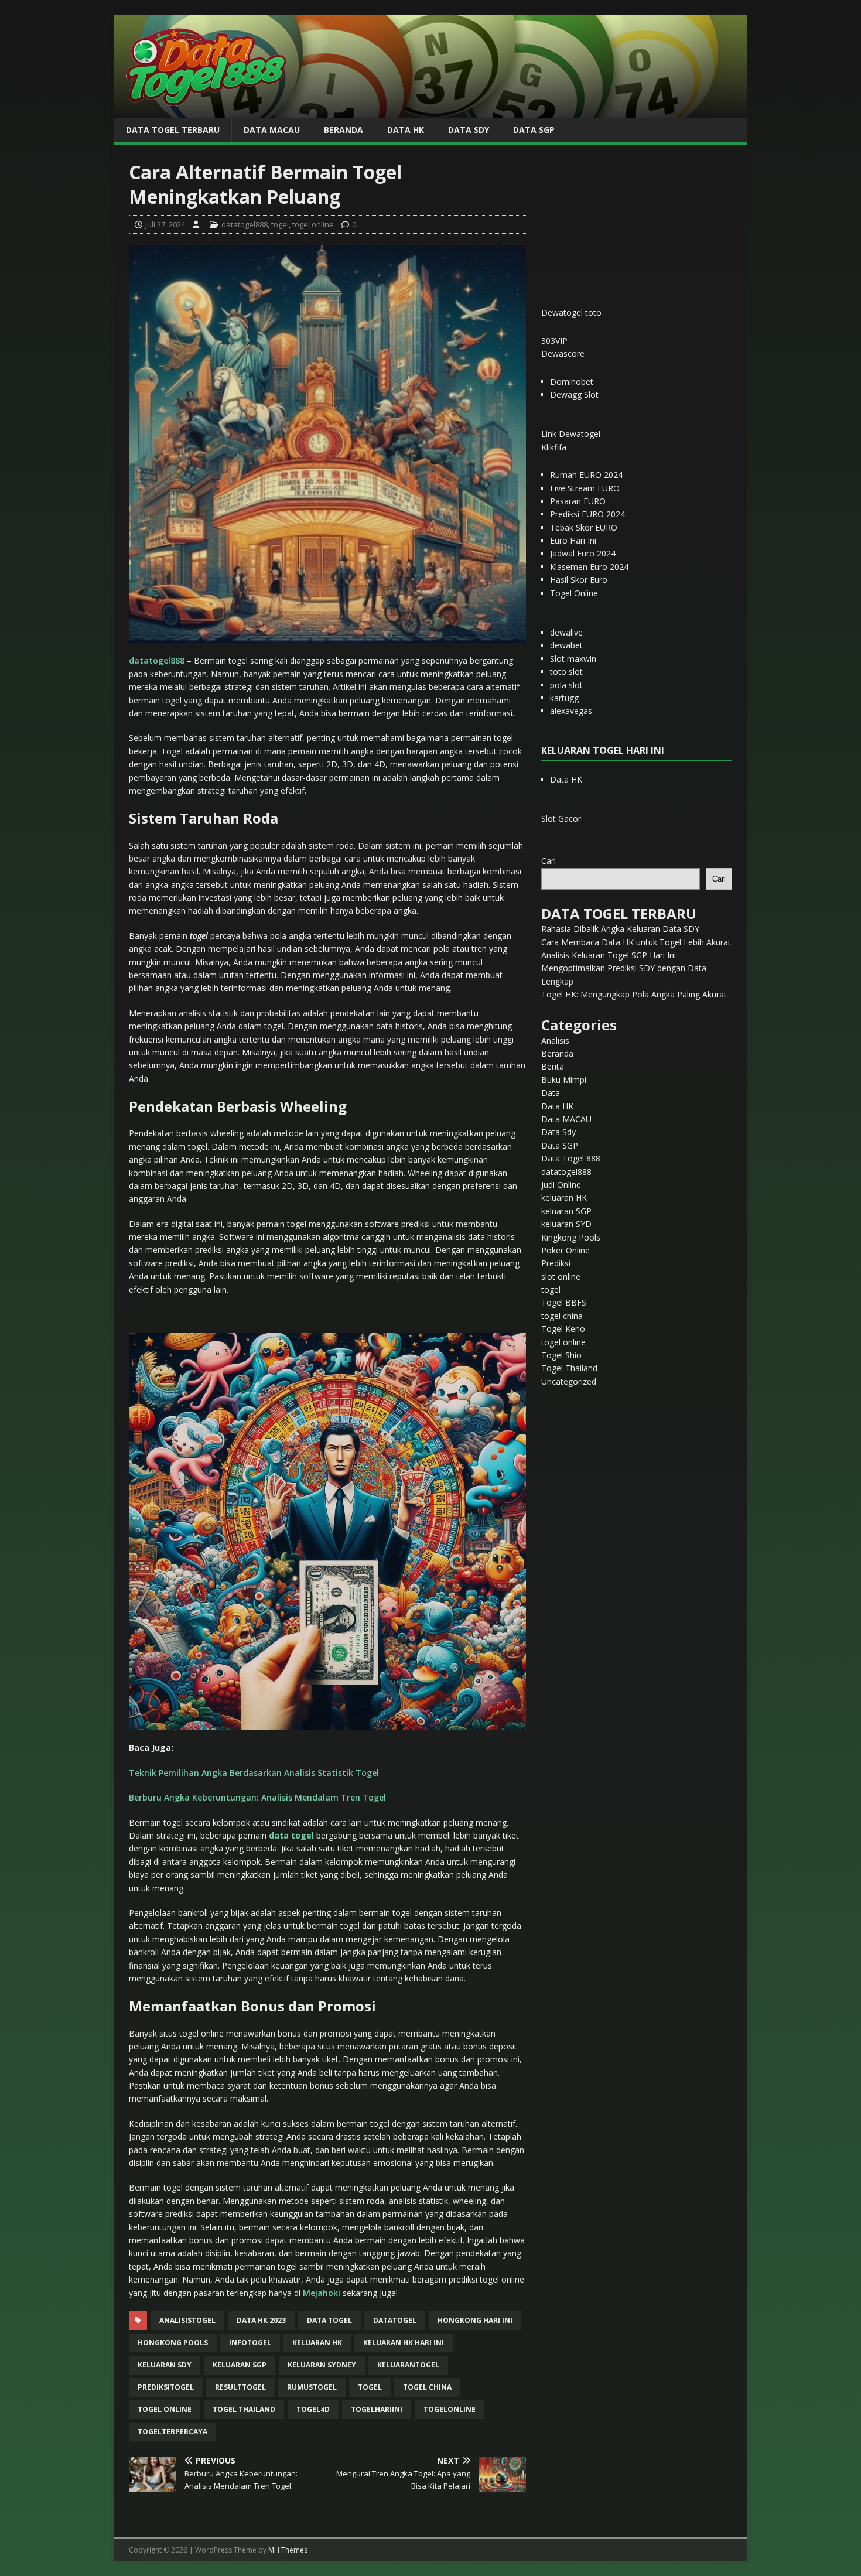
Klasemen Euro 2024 (589, 567)
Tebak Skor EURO (584, 527)
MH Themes (288, 2550)
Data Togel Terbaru (173, 130)
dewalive (566, 632)
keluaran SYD (566, 1224)
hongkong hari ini (475, 2320)
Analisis (555, 1041)
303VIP (554, 341)
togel (280, 224)
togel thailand (244, 2409)
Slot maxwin (573, 659)
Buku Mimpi (564, 1080)
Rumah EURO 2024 (586, 475)
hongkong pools (173, 2343)
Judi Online (561, 1185)
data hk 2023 (261, 2320)
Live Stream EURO (585, 488)
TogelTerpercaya (172, 2432)
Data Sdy (469, 130)
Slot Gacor (561, 819)
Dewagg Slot (574, 394)
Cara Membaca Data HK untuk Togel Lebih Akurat (636, 942)
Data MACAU (272, 130)
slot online (561, 1277)
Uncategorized (569, 1381)
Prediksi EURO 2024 (587, 514)
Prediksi (556, 1263)
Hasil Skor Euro (579, 580)
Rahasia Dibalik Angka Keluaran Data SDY (620, 929)
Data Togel (329, 2320)
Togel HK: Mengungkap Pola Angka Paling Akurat (634, 994)
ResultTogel (240, 2387)
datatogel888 (245, 224)
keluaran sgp (240, 2365)
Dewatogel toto (571, 312)
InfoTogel (250, 2343)
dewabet (566, 645)
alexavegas (571, 711)
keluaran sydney (322, 2365)
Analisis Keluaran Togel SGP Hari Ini (609, 955)
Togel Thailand (569, 1368)
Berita (553, 1066)
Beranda (344, 130)
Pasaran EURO (578, 501)
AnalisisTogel (187, 2320)
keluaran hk (317, 2343)
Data (551, 1093)
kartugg (564, 698)
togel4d (313, 2409)
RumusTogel (312, 2387)
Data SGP (534, 130)
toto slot (566, 672)
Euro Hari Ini (573, 540)
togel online (313, 224)
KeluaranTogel (408, 2365)
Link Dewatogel (571, 434)
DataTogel (395, 2320)
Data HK (406, 130)
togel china (427, 2387)
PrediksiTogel (166, 2387)
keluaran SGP (566, 1211)
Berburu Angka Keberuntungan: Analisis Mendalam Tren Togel (257, 1797)
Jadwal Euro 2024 (583, 553)
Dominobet (572, 382)
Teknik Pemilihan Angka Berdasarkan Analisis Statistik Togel (254, 1773)
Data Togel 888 (571, 1158)
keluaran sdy (165, 2365)
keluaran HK (564, 1198)
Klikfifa (554, 447)
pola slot (566, 685)
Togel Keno (563, 1329)
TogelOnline (450, 2409)
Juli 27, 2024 (165, 224)
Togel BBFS (564, 1302)
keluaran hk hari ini (404, 2343)
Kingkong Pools (571, 1237)
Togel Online (574, 593)
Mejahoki (322, 2293)
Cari (549, 861)
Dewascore (563, 353)
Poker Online (566, 1250)
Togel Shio (561, 1355)
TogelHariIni (377, 2409)
